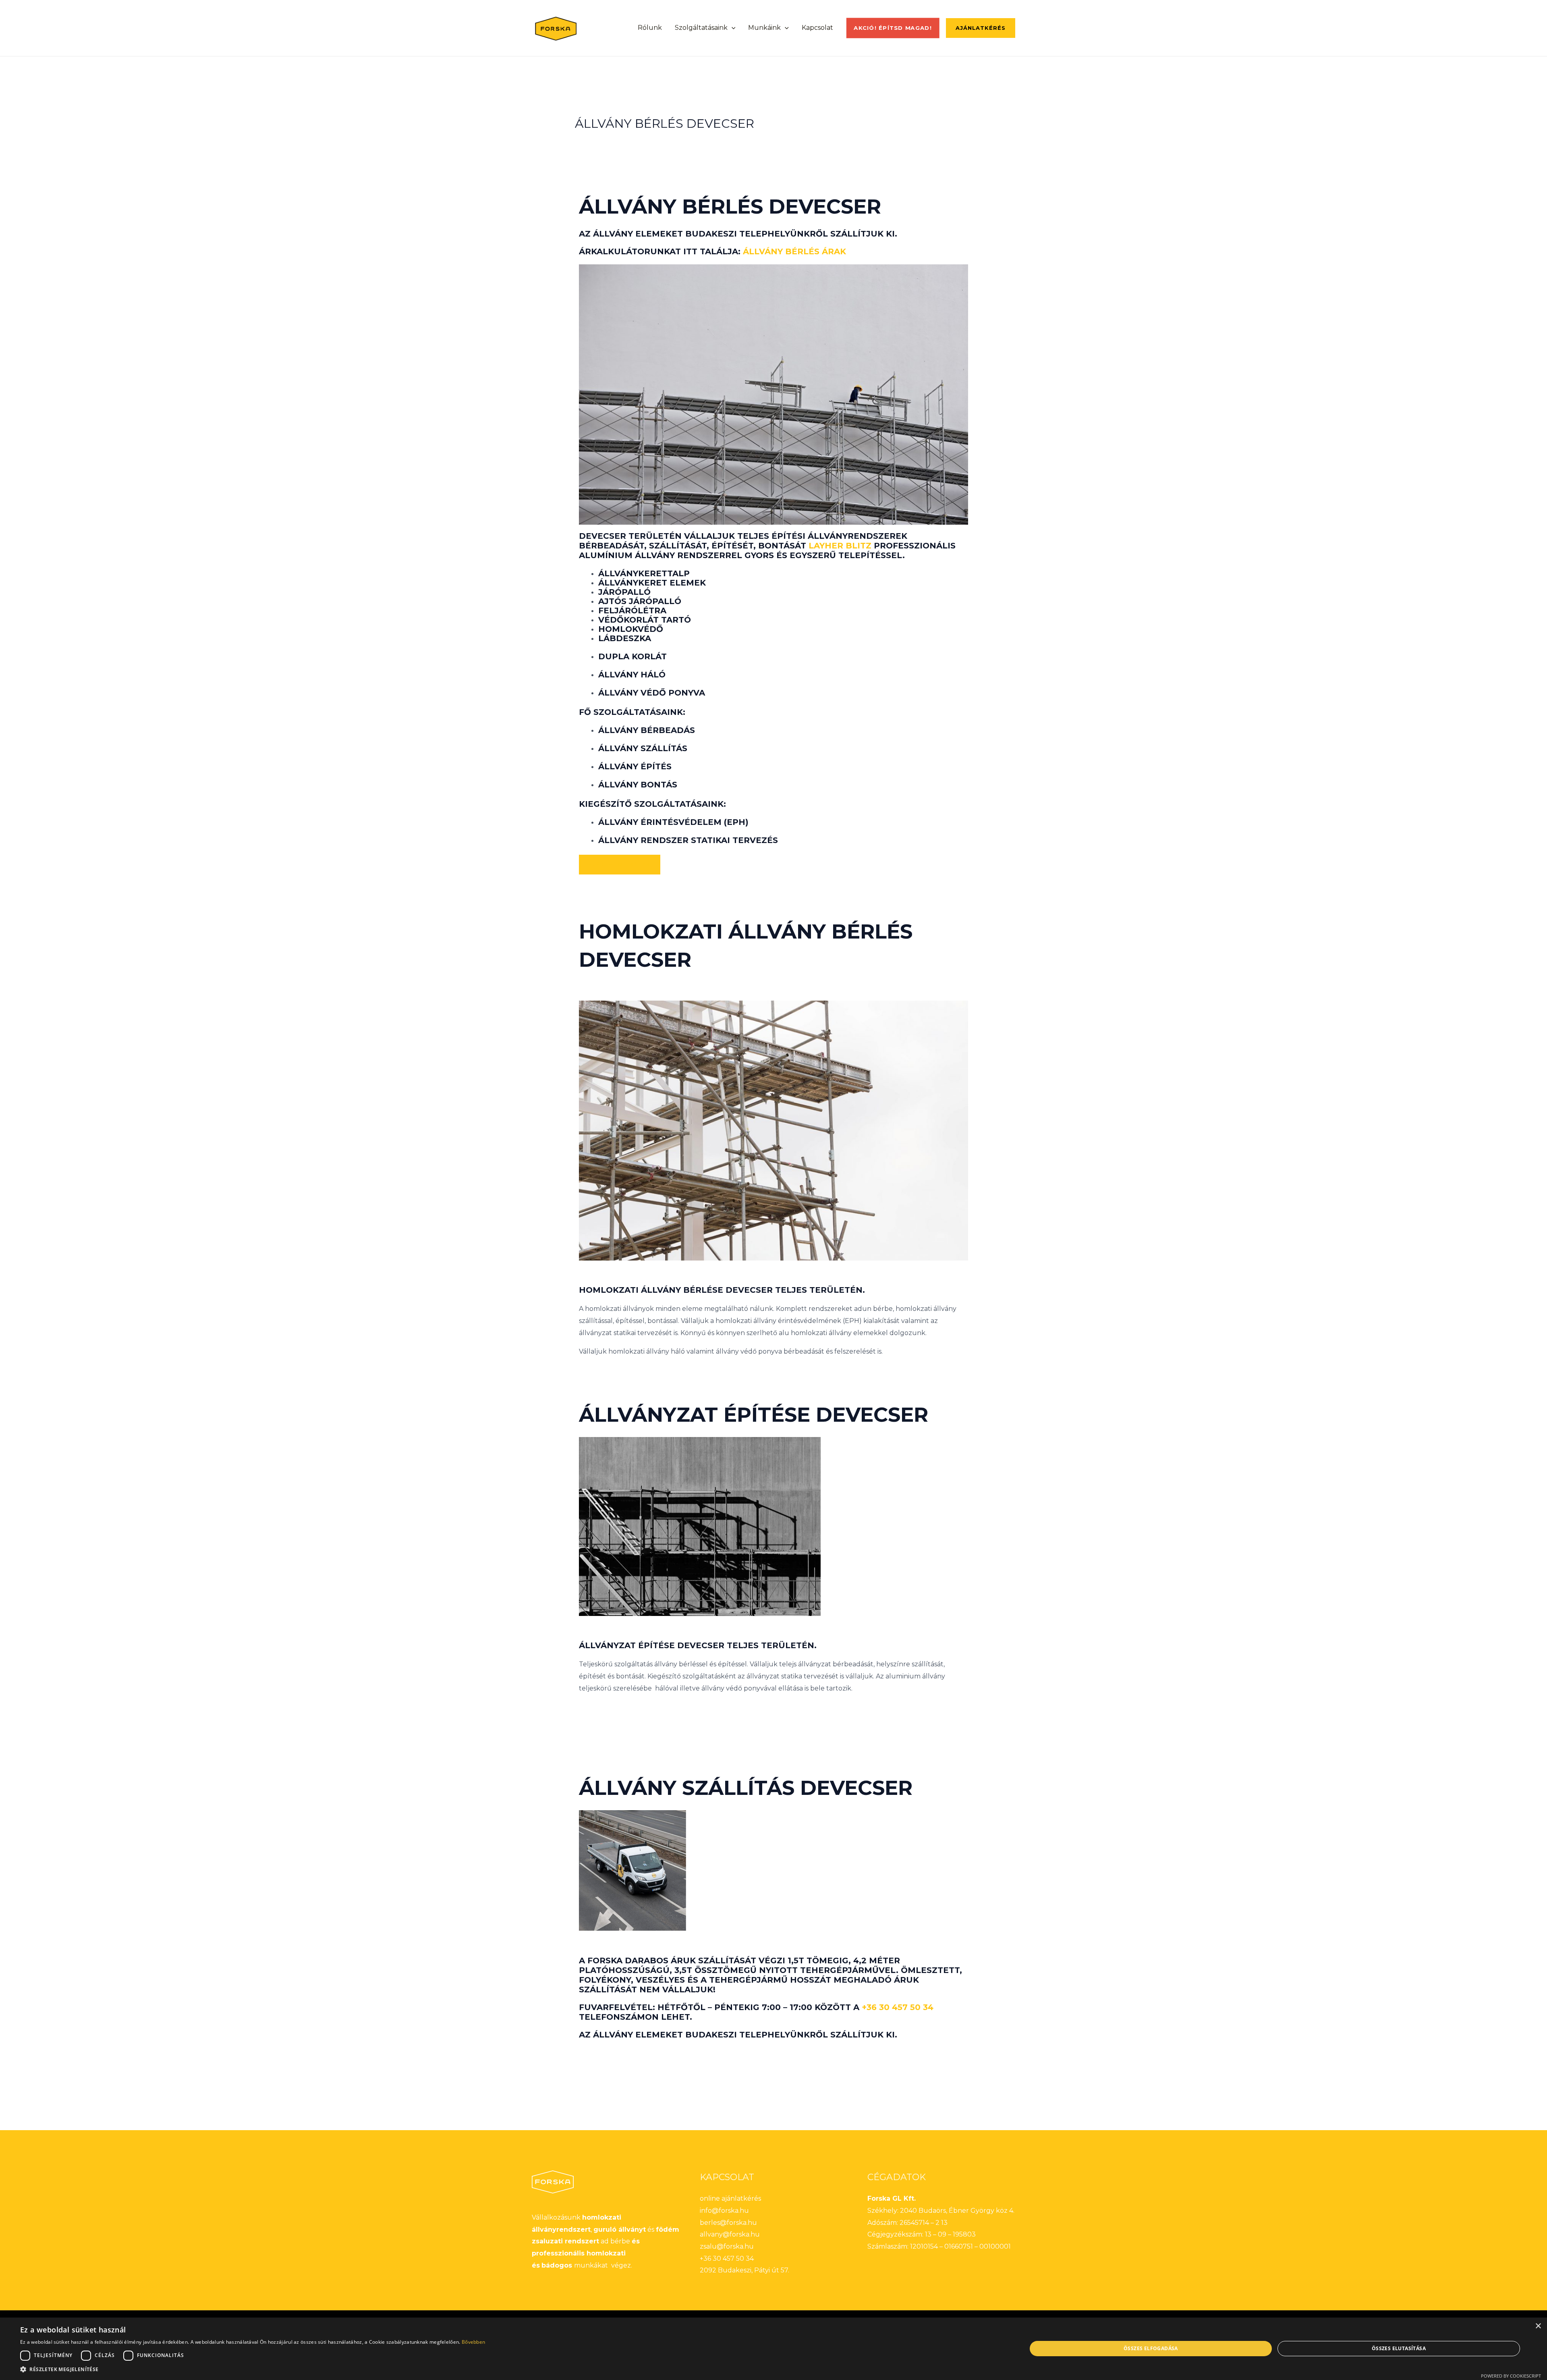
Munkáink (764, 28)
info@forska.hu (724, 2211)
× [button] (1538, 2326)
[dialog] (773, 2349)
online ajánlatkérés (730, 2198)
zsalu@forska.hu (727, 2246)
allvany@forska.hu (730, 2234)
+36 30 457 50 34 (898, 2007)
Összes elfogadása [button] (1151, 2348)
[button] (732, 28)
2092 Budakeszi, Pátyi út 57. (744, 2270)
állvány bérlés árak (794, 251)
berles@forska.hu (728, 2223)
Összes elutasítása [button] (1399, 2348)
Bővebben (473, 2342)
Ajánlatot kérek (620, 864)
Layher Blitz (840, 546)
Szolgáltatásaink (701, 28)
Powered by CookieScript (1511, 2376)
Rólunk (650, 28)
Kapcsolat (817, 28)
